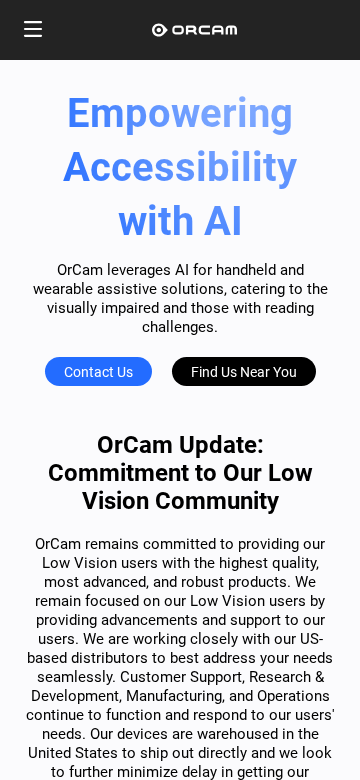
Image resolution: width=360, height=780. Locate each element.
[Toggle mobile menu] (33, 30)
